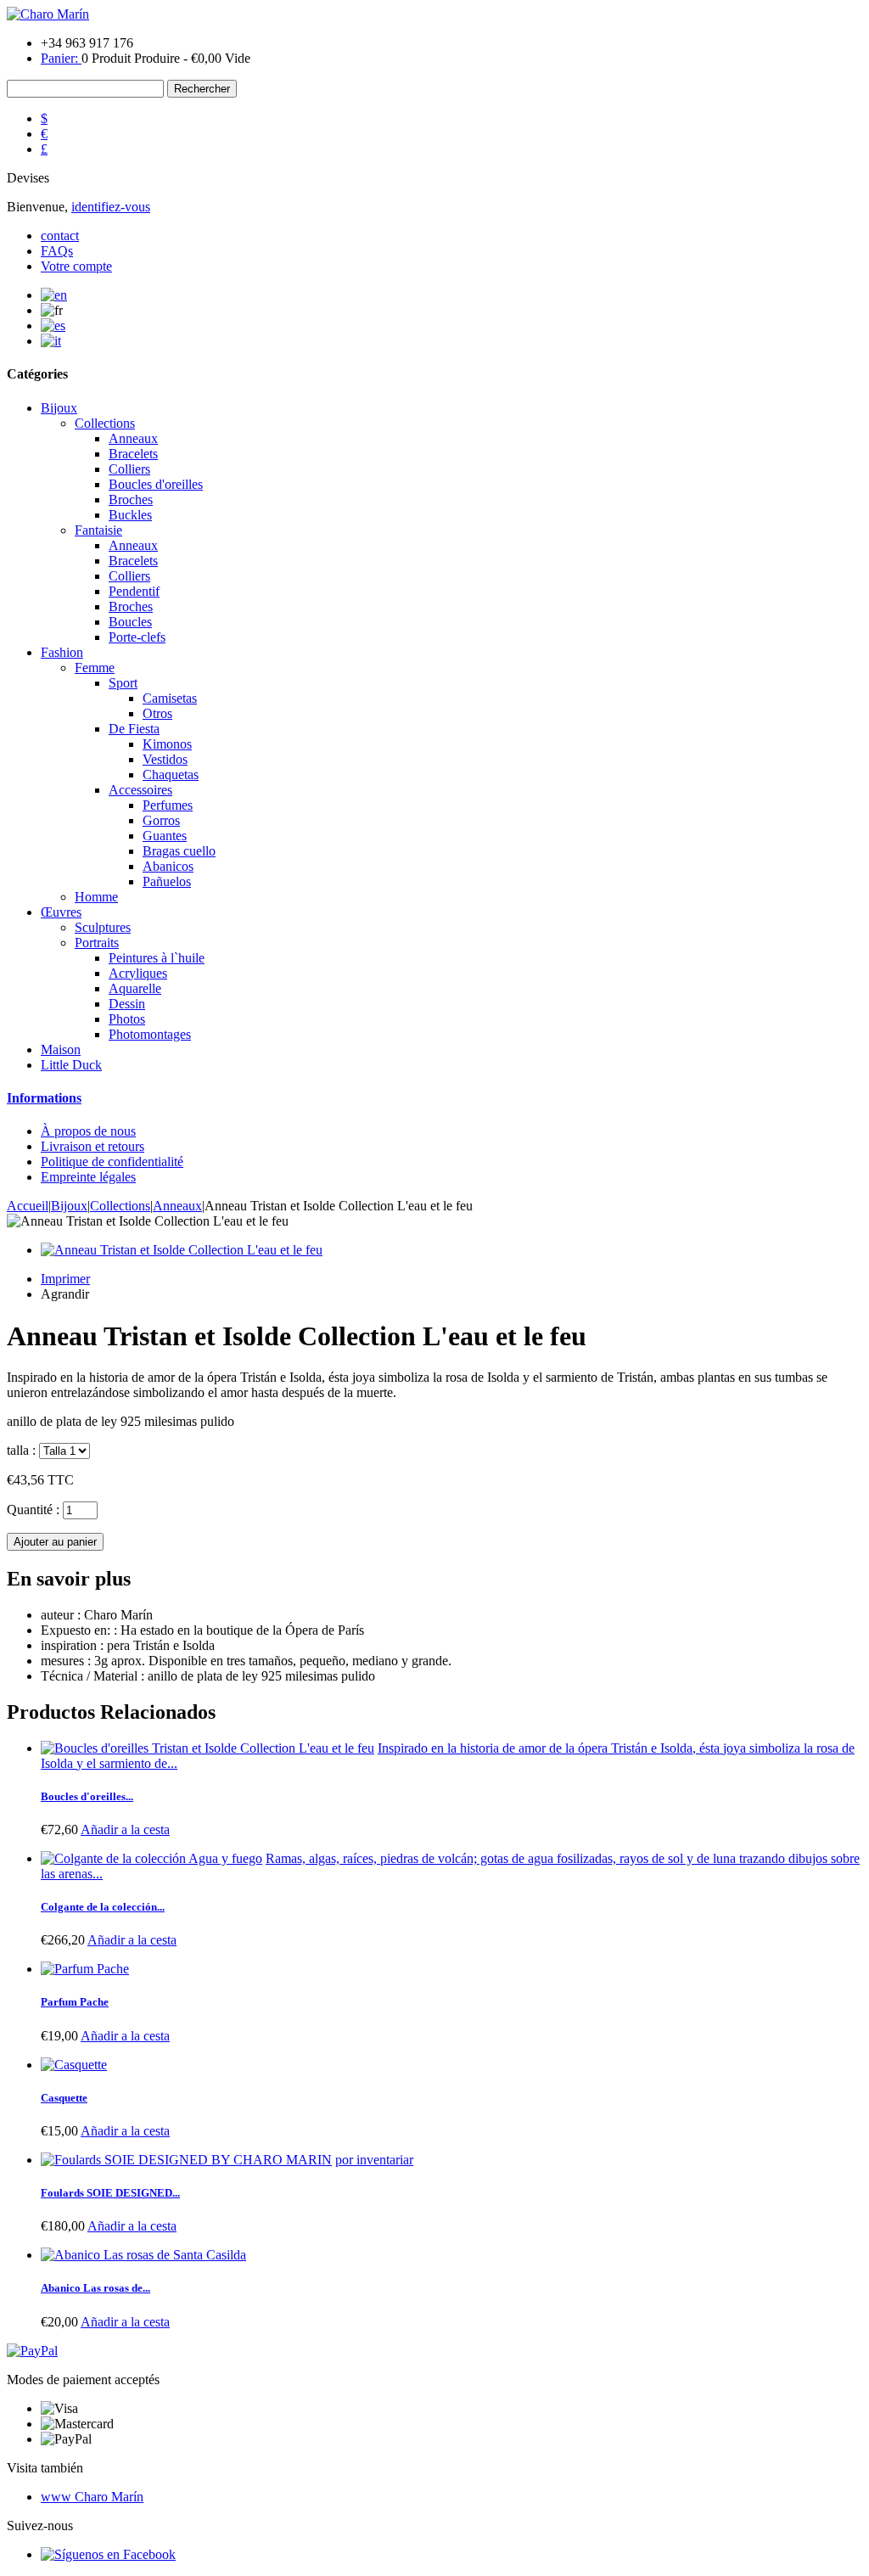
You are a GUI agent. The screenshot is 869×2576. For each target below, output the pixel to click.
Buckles (130, 515)
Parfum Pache (75, 2002)
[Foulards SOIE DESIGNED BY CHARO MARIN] (186, 2160)
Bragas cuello (179, 851)
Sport (123, 683)
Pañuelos (167, 881)
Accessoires (140, 790)
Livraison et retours (93, 1146)
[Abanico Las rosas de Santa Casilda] (143, 2255)
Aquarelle (135, 988)
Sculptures (103, 927)
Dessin (127, 1004)
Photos (127, 1019)
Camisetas (170, 698)
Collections (105, 423)
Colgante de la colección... (103, 1907)
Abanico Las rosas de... (95, 2288)
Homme (96, 897)
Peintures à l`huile (157, 958)
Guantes (165, 836)
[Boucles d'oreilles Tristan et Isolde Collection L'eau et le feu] (207, 1748)
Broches (131, 499)
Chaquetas (171, 774)
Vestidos (165, 759)
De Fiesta (134, 729)
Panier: (61, 58)
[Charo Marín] (48, 14)
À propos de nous (88, 1131)
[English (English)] (54, 295)
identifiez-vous (111, 207)
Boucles (130, 622)
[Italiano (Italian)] (51, 341)
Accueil (28, 1206)
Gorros (161, 820)
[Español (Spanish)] (53, 326)
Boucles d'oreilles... (87, 1796)
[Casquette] (74, 2065)
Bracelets (133, 454)
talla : (21, 1450)
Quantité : (33, 1510)
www (92, 2497)
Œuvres (61, 912)
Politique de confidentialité (112, 1162)
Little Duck (71, 1065)
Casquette (64, 2098)
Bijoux (59, 408)
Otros (157, 713)
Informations (44, 1098)
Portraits (97, 943)
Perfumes (168, 805)
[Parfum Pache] (85, 1969)
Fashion (62, 652)
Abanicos (168, 866)
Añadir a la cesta (125, 1830)
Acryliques (138, 973)
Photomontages (150, 1034)
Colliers (129, 469)
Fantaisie (98, 530)
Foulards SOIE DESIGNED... (110, 2193)
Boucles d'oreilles (156, 484)
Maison (61, 1049)
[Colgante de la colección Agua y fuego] (151, 1858)
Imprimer (65, 1279)
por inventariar (374, 2160)
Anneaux (133, 438)
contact (60, 236)
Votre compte (76, 266)
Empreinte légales (88, 1177)
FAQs (57, 251)
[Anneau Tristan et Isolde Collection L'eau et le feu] (451, 1250)
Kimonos (167, 744)
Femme (95, 668)
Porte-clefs (137, 637)
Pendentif (134, 591)
